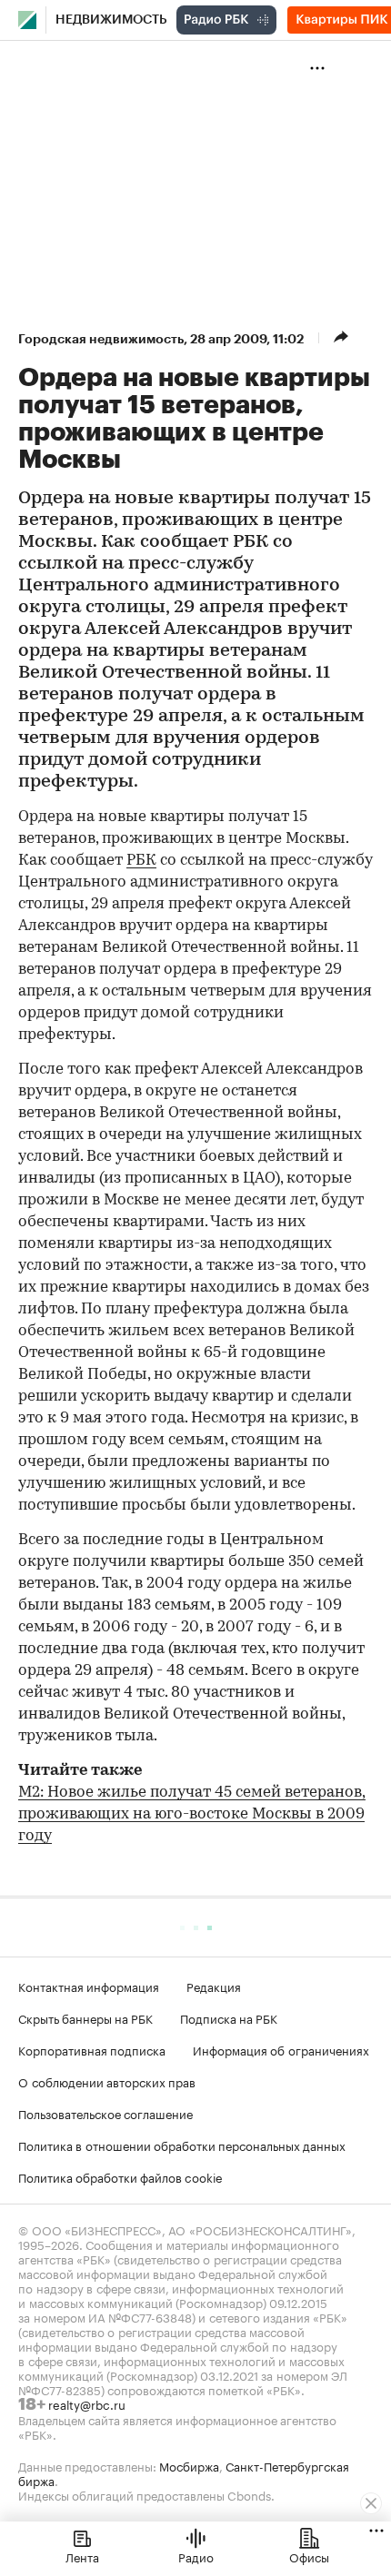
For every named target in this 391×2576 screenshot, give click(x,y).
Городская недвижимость (101, 339)
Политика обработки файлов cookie (120, 2176)
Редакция (214, 1986)
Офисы (309, 2556)
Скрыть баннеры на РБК (85, 2017)
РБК (141, 861)
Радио (196, 2556)
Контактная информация (89, 1986)
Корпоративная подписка (92, 2049)
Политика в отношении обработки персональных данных (182, 2145)
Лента (82, 2556)
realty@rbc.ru (87, 2403)
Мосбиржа (189, 2465)
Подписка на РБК (229, 2017)
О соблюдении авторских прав (107, 2081)
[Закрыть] (371, 2503)
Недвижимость (111, 20)
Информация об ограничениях (281, 2049)
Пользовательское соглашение (105, 2113)
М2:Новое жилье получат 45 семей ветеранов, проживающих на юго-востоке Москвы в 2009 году (192, 1814)
